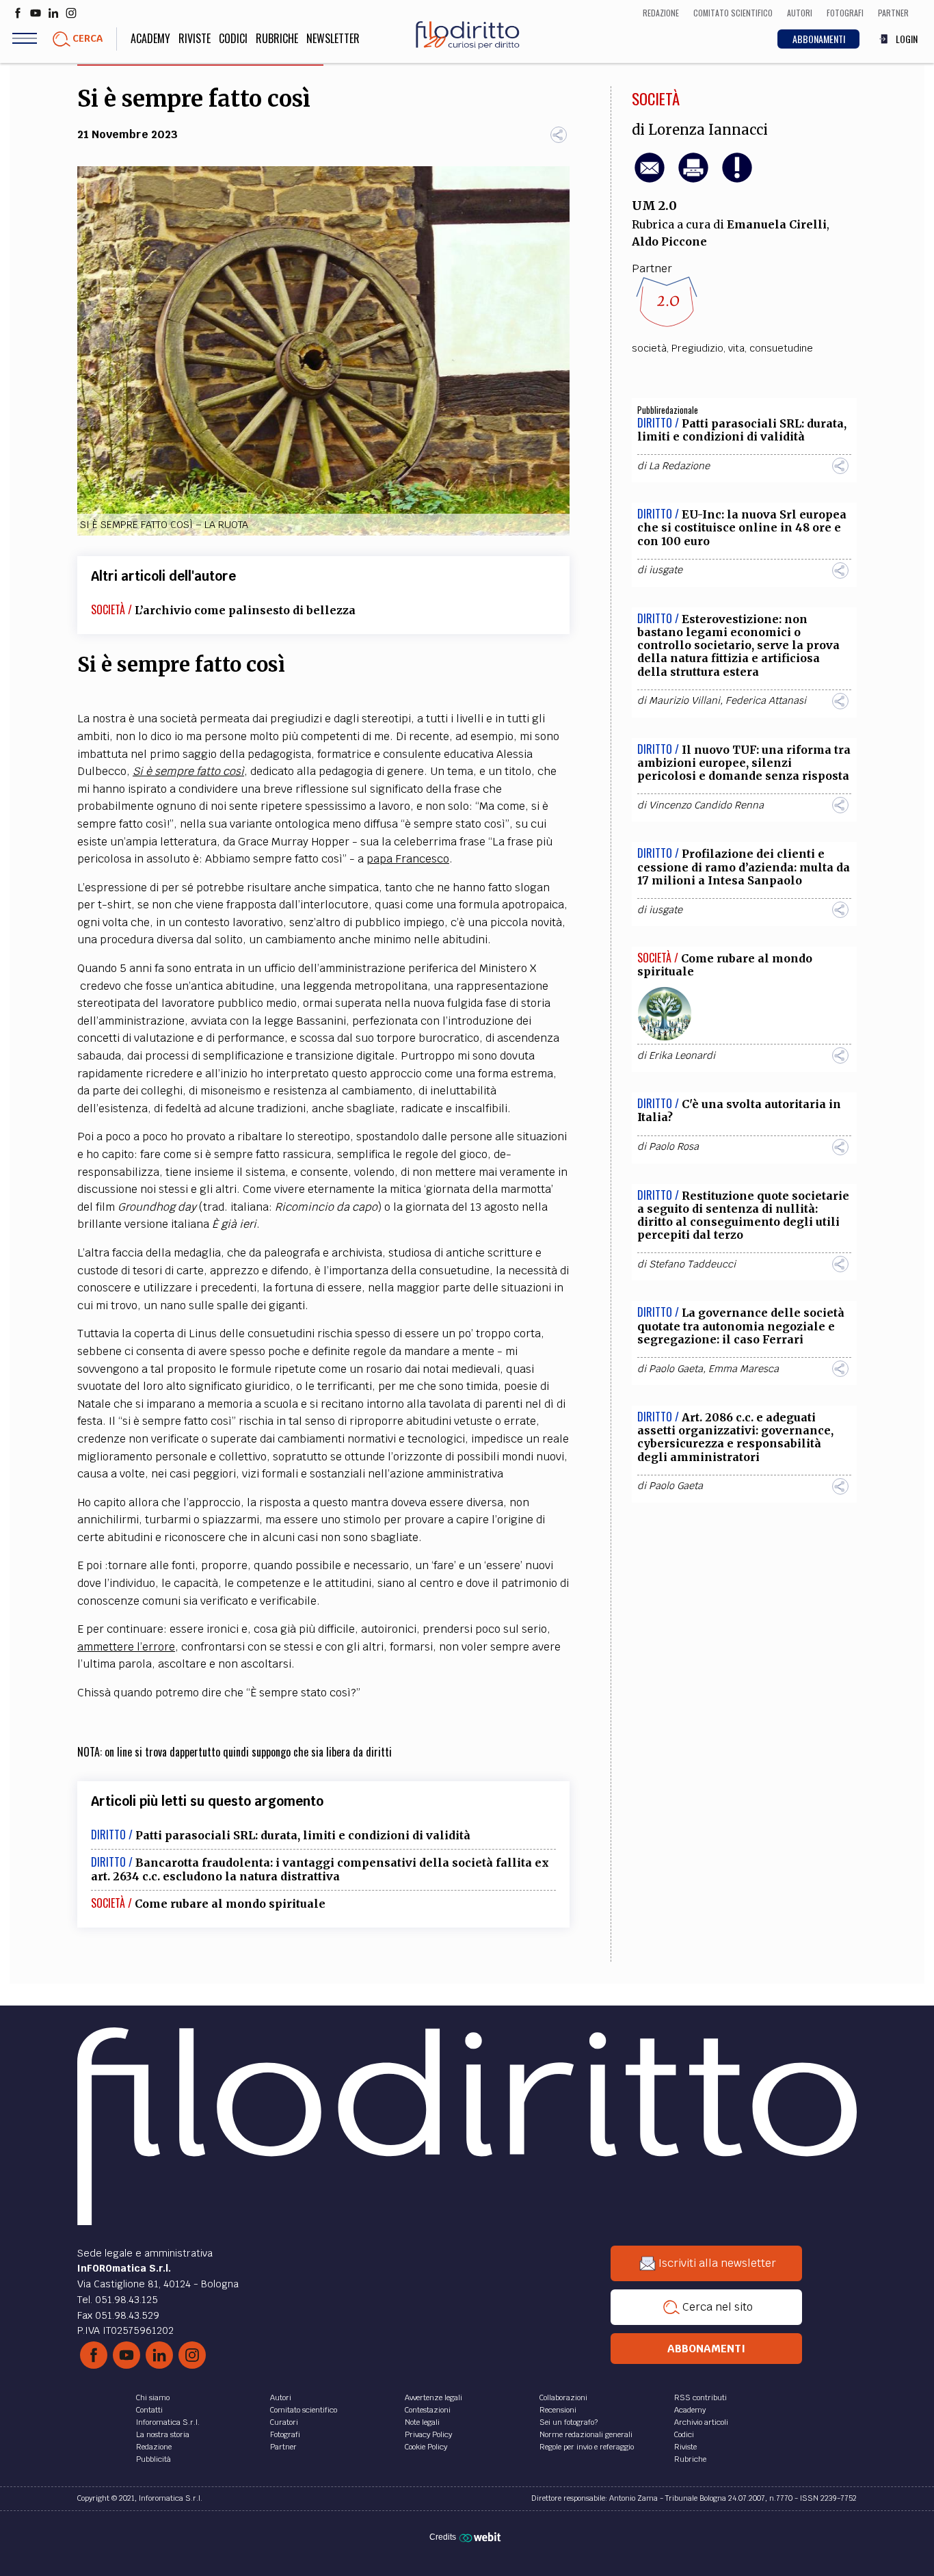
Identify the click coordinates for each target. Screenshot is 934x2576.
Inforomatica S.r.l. (168, 2422)
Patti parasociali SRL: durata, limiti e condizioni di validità (303, 1835)
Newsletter (333, 38)
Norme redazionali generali (586, 2434)
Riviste (195, 38)
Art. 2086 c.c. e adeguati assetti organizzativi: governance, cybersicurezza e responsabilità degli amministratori (735, 1437)
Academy (150, 38)
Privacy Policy (428, 2434)
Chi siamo (153, 2397)
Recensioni (558, 2410)
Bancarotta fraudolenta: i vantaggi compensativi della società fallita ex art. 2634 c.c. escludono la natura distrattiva (320, 1869)
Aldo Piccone (669, 241)
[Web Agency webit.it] (482, 2537)
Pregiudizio (697, 348)
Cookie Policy (426, 2447)
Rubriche (277, 38)
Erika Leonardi (682, 1055)
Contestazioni (428, 2410)
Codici (233, 38)
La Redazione (679, 466)
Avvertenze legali (433, 2397)
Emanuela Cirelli (777, 224)
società (649, 348)
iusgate (666, 570)
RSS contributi (700, 2397)
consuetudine (781, 348)
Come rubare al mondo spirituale (230, 1904)
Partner (283, 2447)
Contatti (149, 2410)
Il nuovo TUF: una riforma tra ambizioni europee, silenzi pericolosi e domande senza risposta (744, 763)
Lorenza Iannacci (708, 130)
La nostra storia (163, 2434)
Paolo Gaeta (676, 1369)
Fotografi (285, 2434)
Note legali (422, 2422)
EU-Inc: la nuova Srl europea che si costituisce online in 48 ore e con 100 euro (742, 527)
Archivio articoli (701, 2422)
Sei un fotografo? (569, 2422)
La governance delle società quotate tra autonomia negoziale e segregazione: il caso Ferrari (741, 1326)
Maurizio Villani (684, 700)
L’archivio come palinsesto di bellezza (245, 610)
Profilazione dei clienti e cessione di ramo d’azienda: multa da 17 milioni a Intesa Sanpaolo (744, 867)
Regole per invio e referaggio (587, 2447)
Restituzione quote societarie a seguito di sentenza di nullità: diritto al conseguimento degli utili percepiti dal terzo (743, 1215)
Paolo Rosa (674, 1146)
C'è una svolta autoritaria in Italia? (739, 1110)
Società (656, 98)
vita (736, 348)
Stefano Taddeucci (692, 1264)
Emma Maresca (744, 1369)
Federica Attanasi (766, 700)
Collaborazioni (563, 2397)
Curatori (284, 2422)
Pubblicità (154, 2459)
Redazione (154, 2447)
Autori (281, 2397)
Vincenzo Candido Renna (706, 805)
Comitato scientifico (304, 2410)
